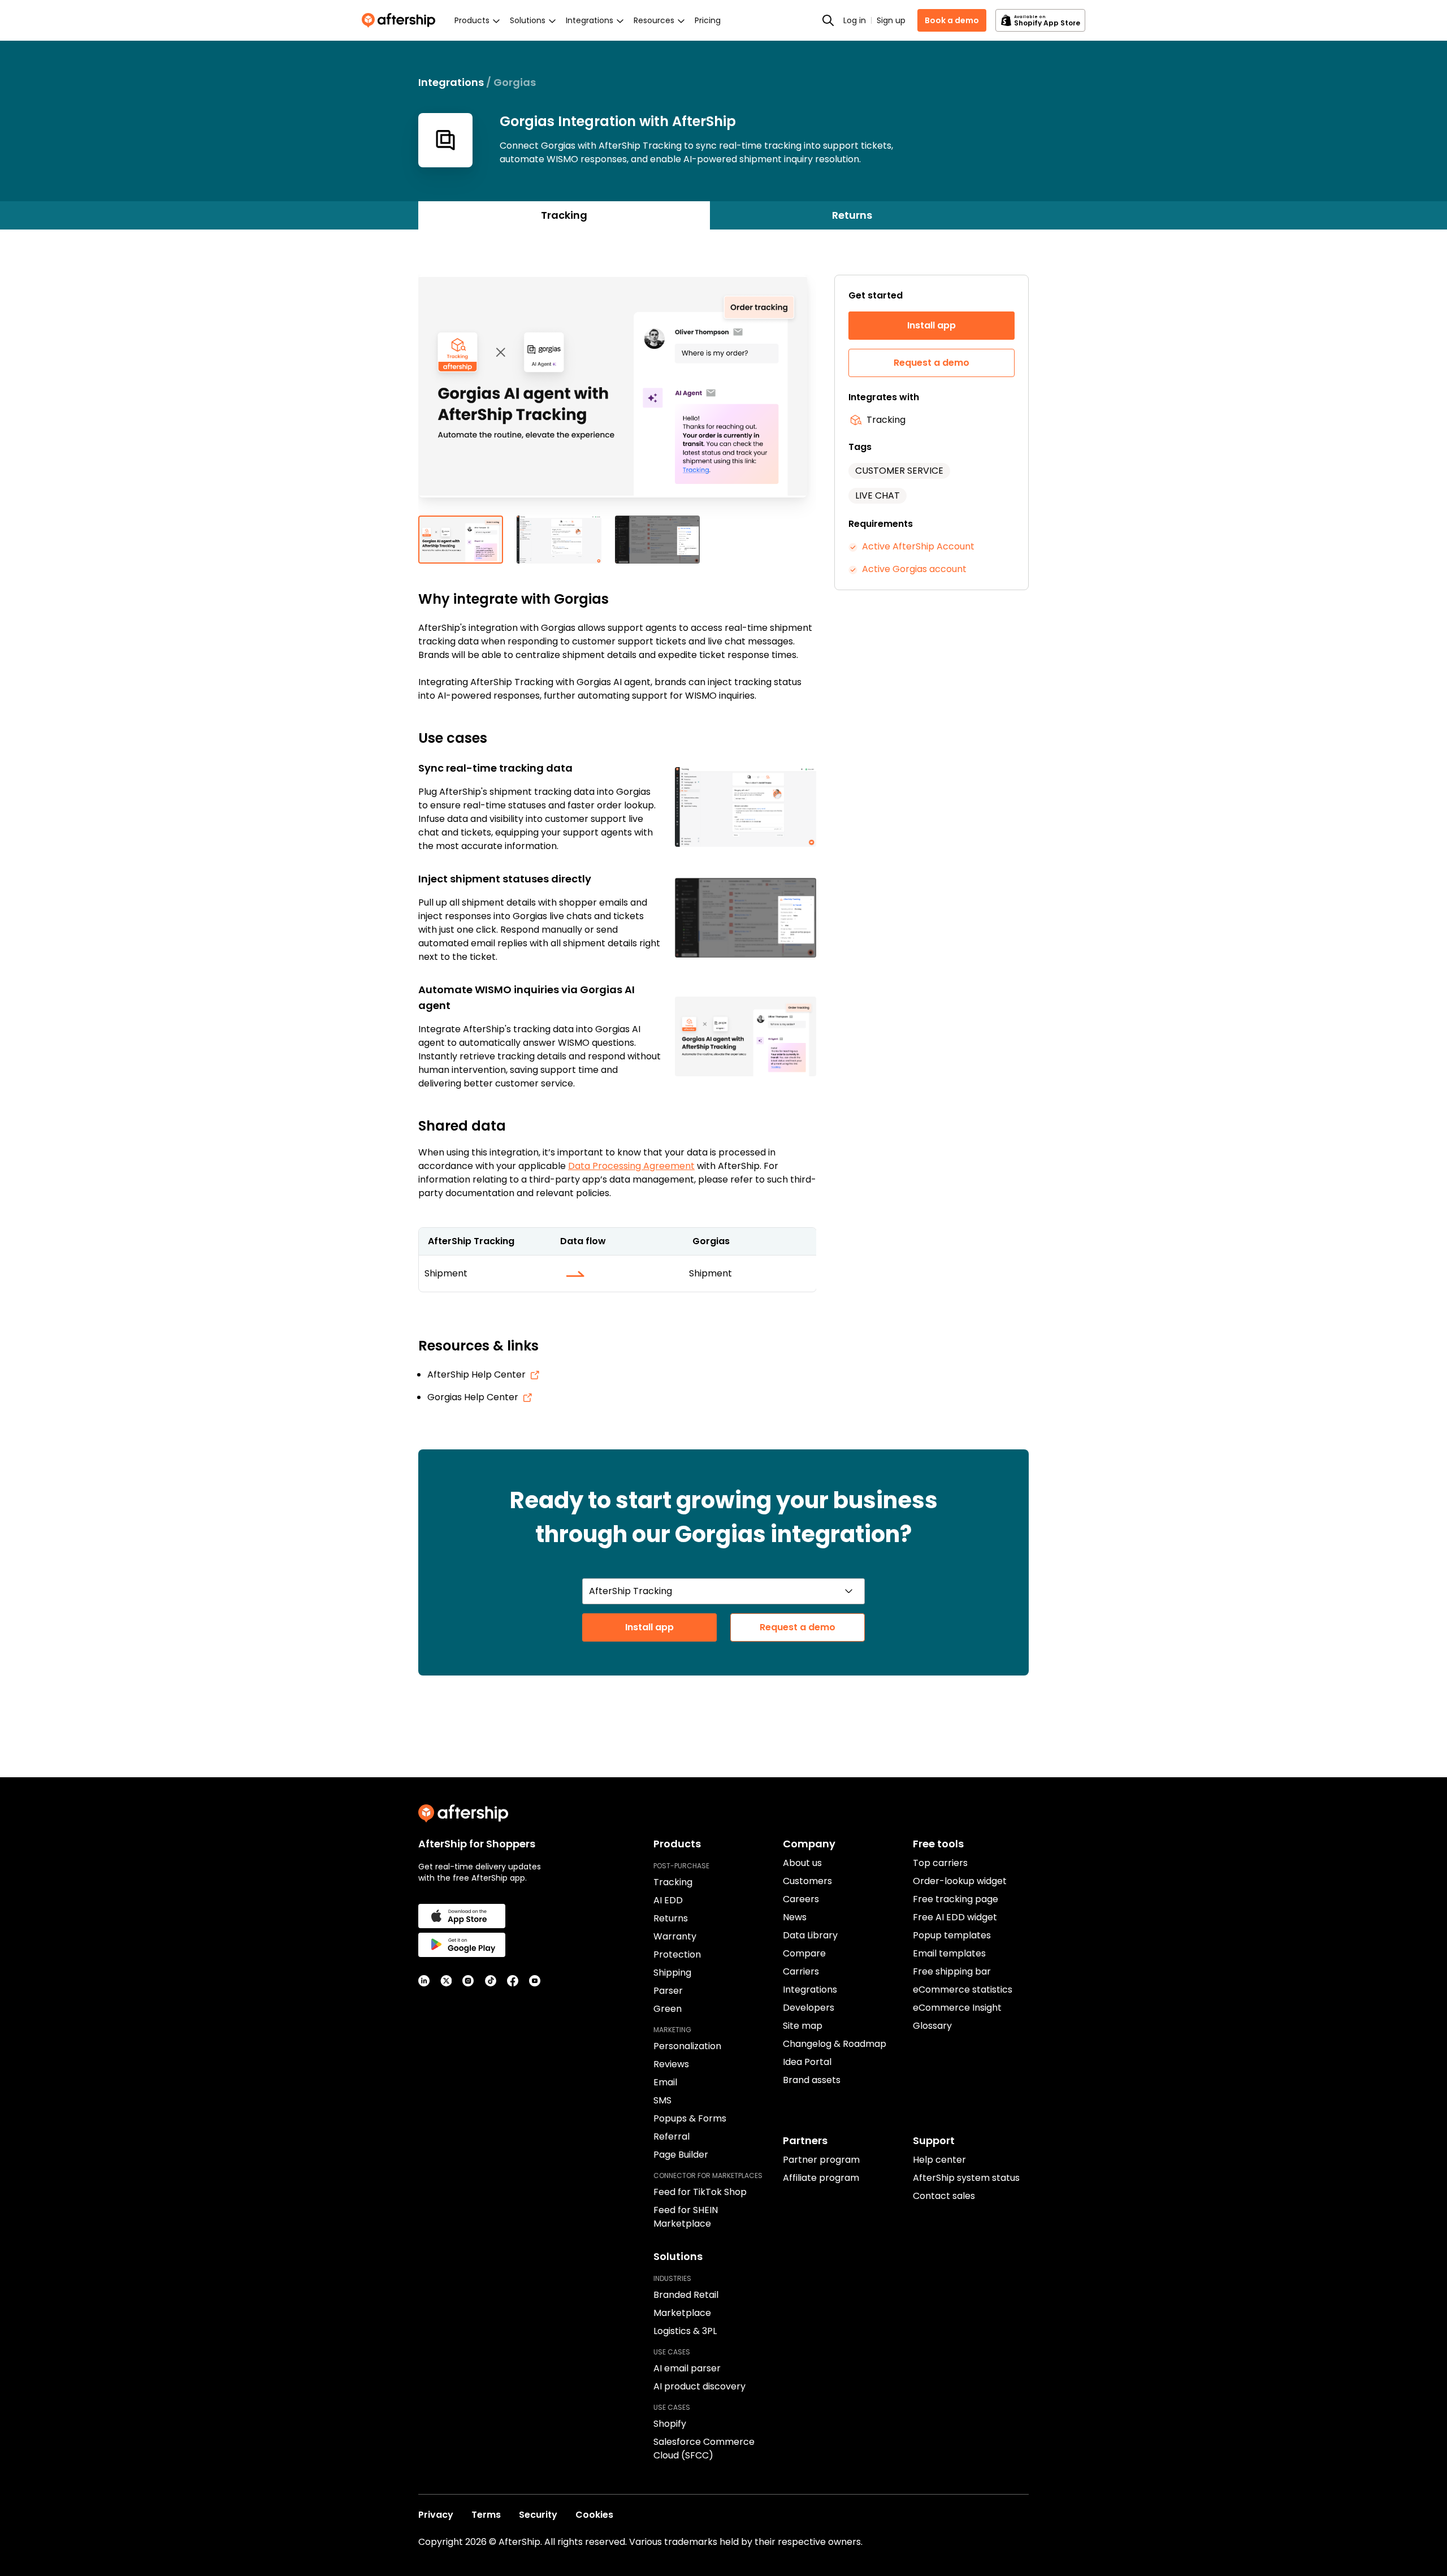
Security (538, 2515)
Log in (855, 20)
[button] (617, 395)
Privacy (436, 2515)
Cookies (594, 2515)
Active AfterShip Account (918, 546)
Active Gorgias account (914, 569)
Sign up (891, 20)
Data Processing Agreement (631, 1166)
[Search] (828, 20)
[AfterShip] (401, 20)
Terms (486, 2515)
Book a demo (952, 20)
